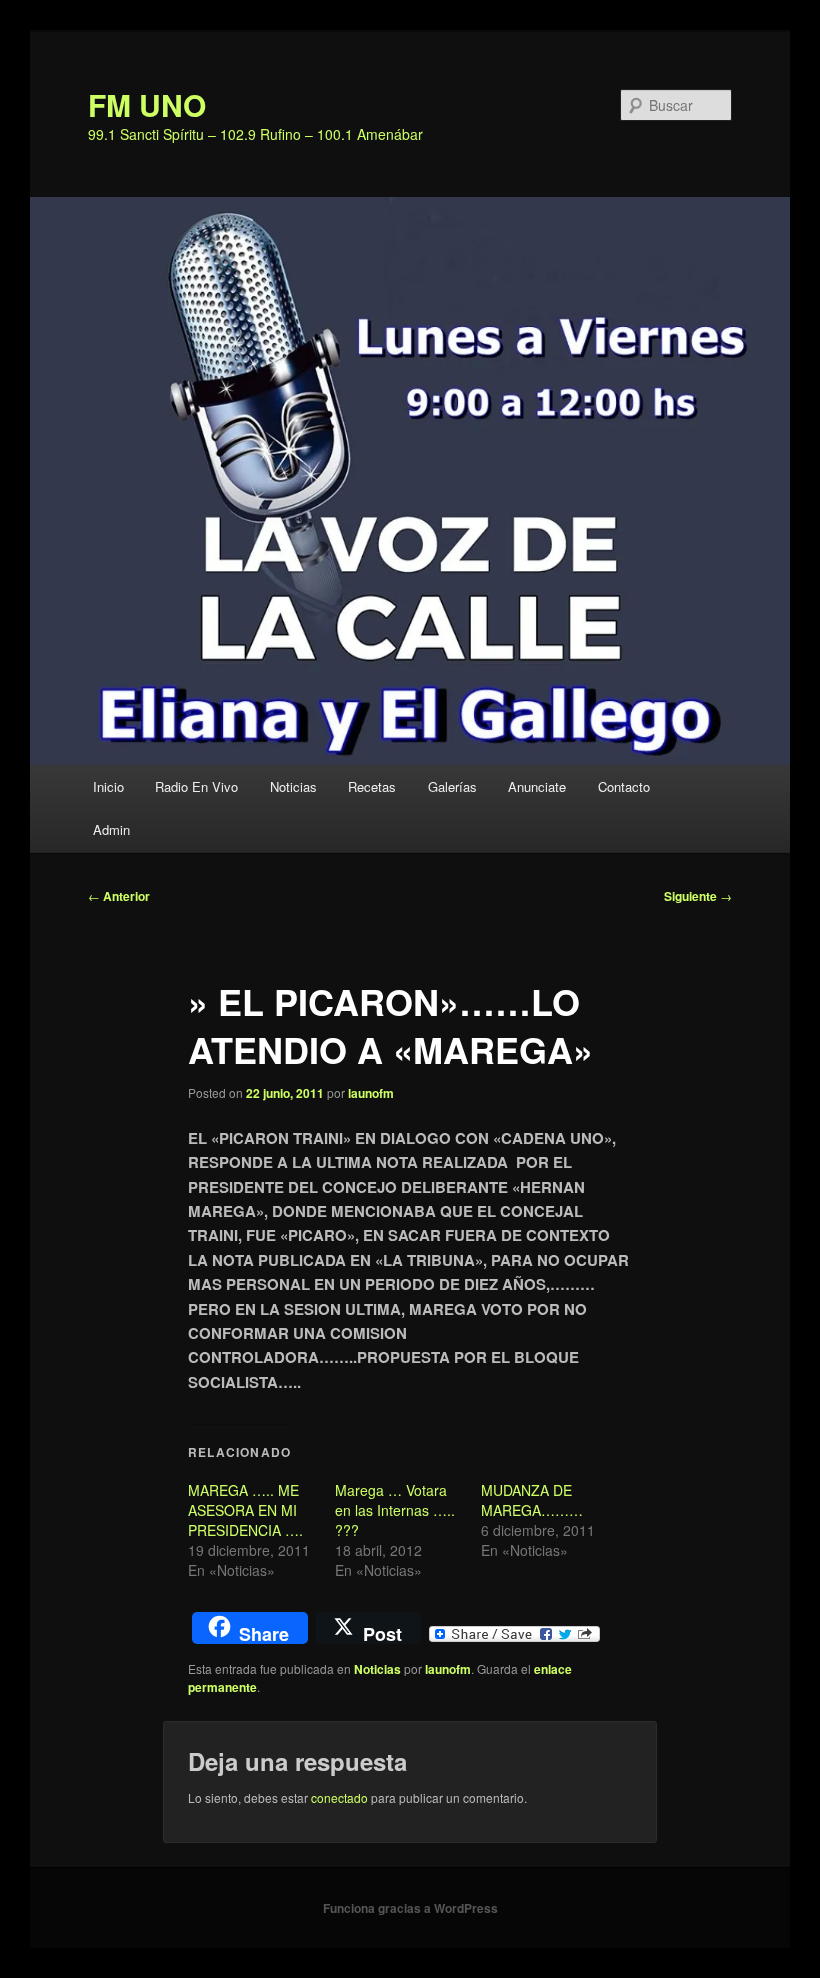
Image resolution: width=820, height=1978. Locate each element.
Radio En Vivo (196, 786)
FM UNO (147, 104)
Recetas (372, 786)
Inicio (108, 786)
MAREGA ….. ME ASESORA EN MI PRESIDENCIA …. (245, 1510)
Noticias (293, 786)
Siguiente (698, 896)
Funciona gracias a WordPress (410, 1908)
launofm (371, 1093)
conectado (339, 1797)
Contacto (624, 786)
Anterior (119, 896)
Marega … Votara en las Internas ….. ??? (395, 1510)
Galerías (452, 786)
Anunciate (537, 786)
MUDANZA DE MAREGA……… (532, 1500)
